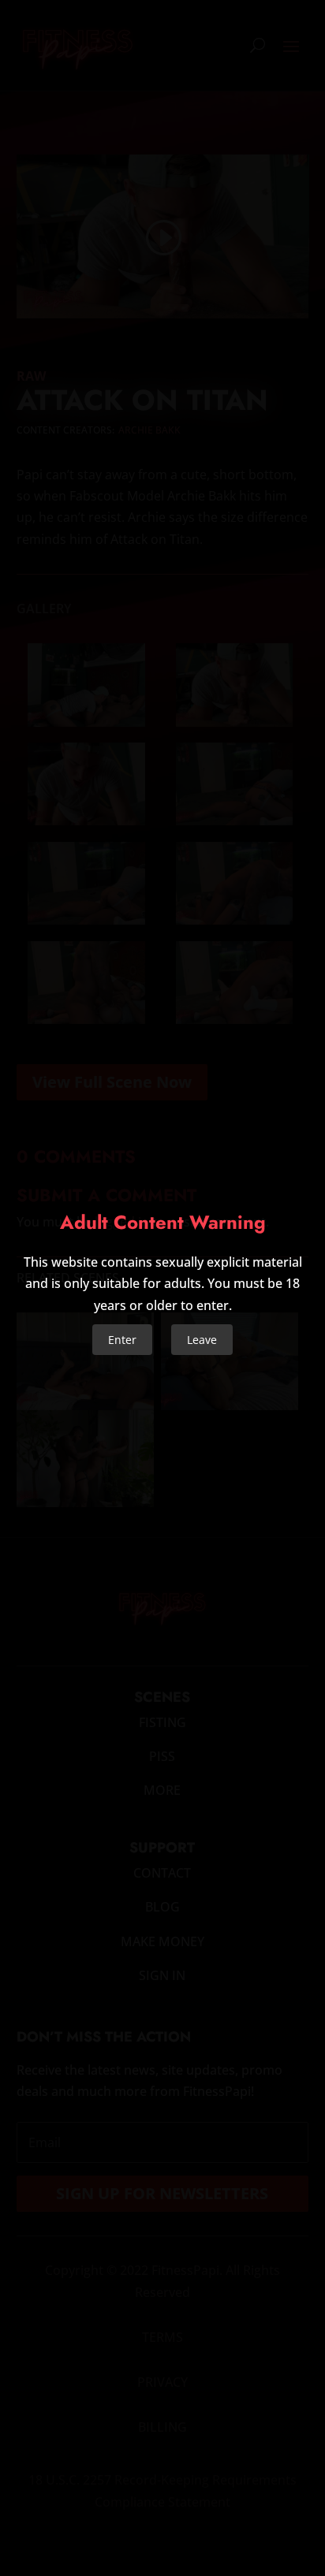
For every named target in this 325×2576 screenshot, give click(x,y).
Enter (122, 1340)
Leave (202, 1340)
